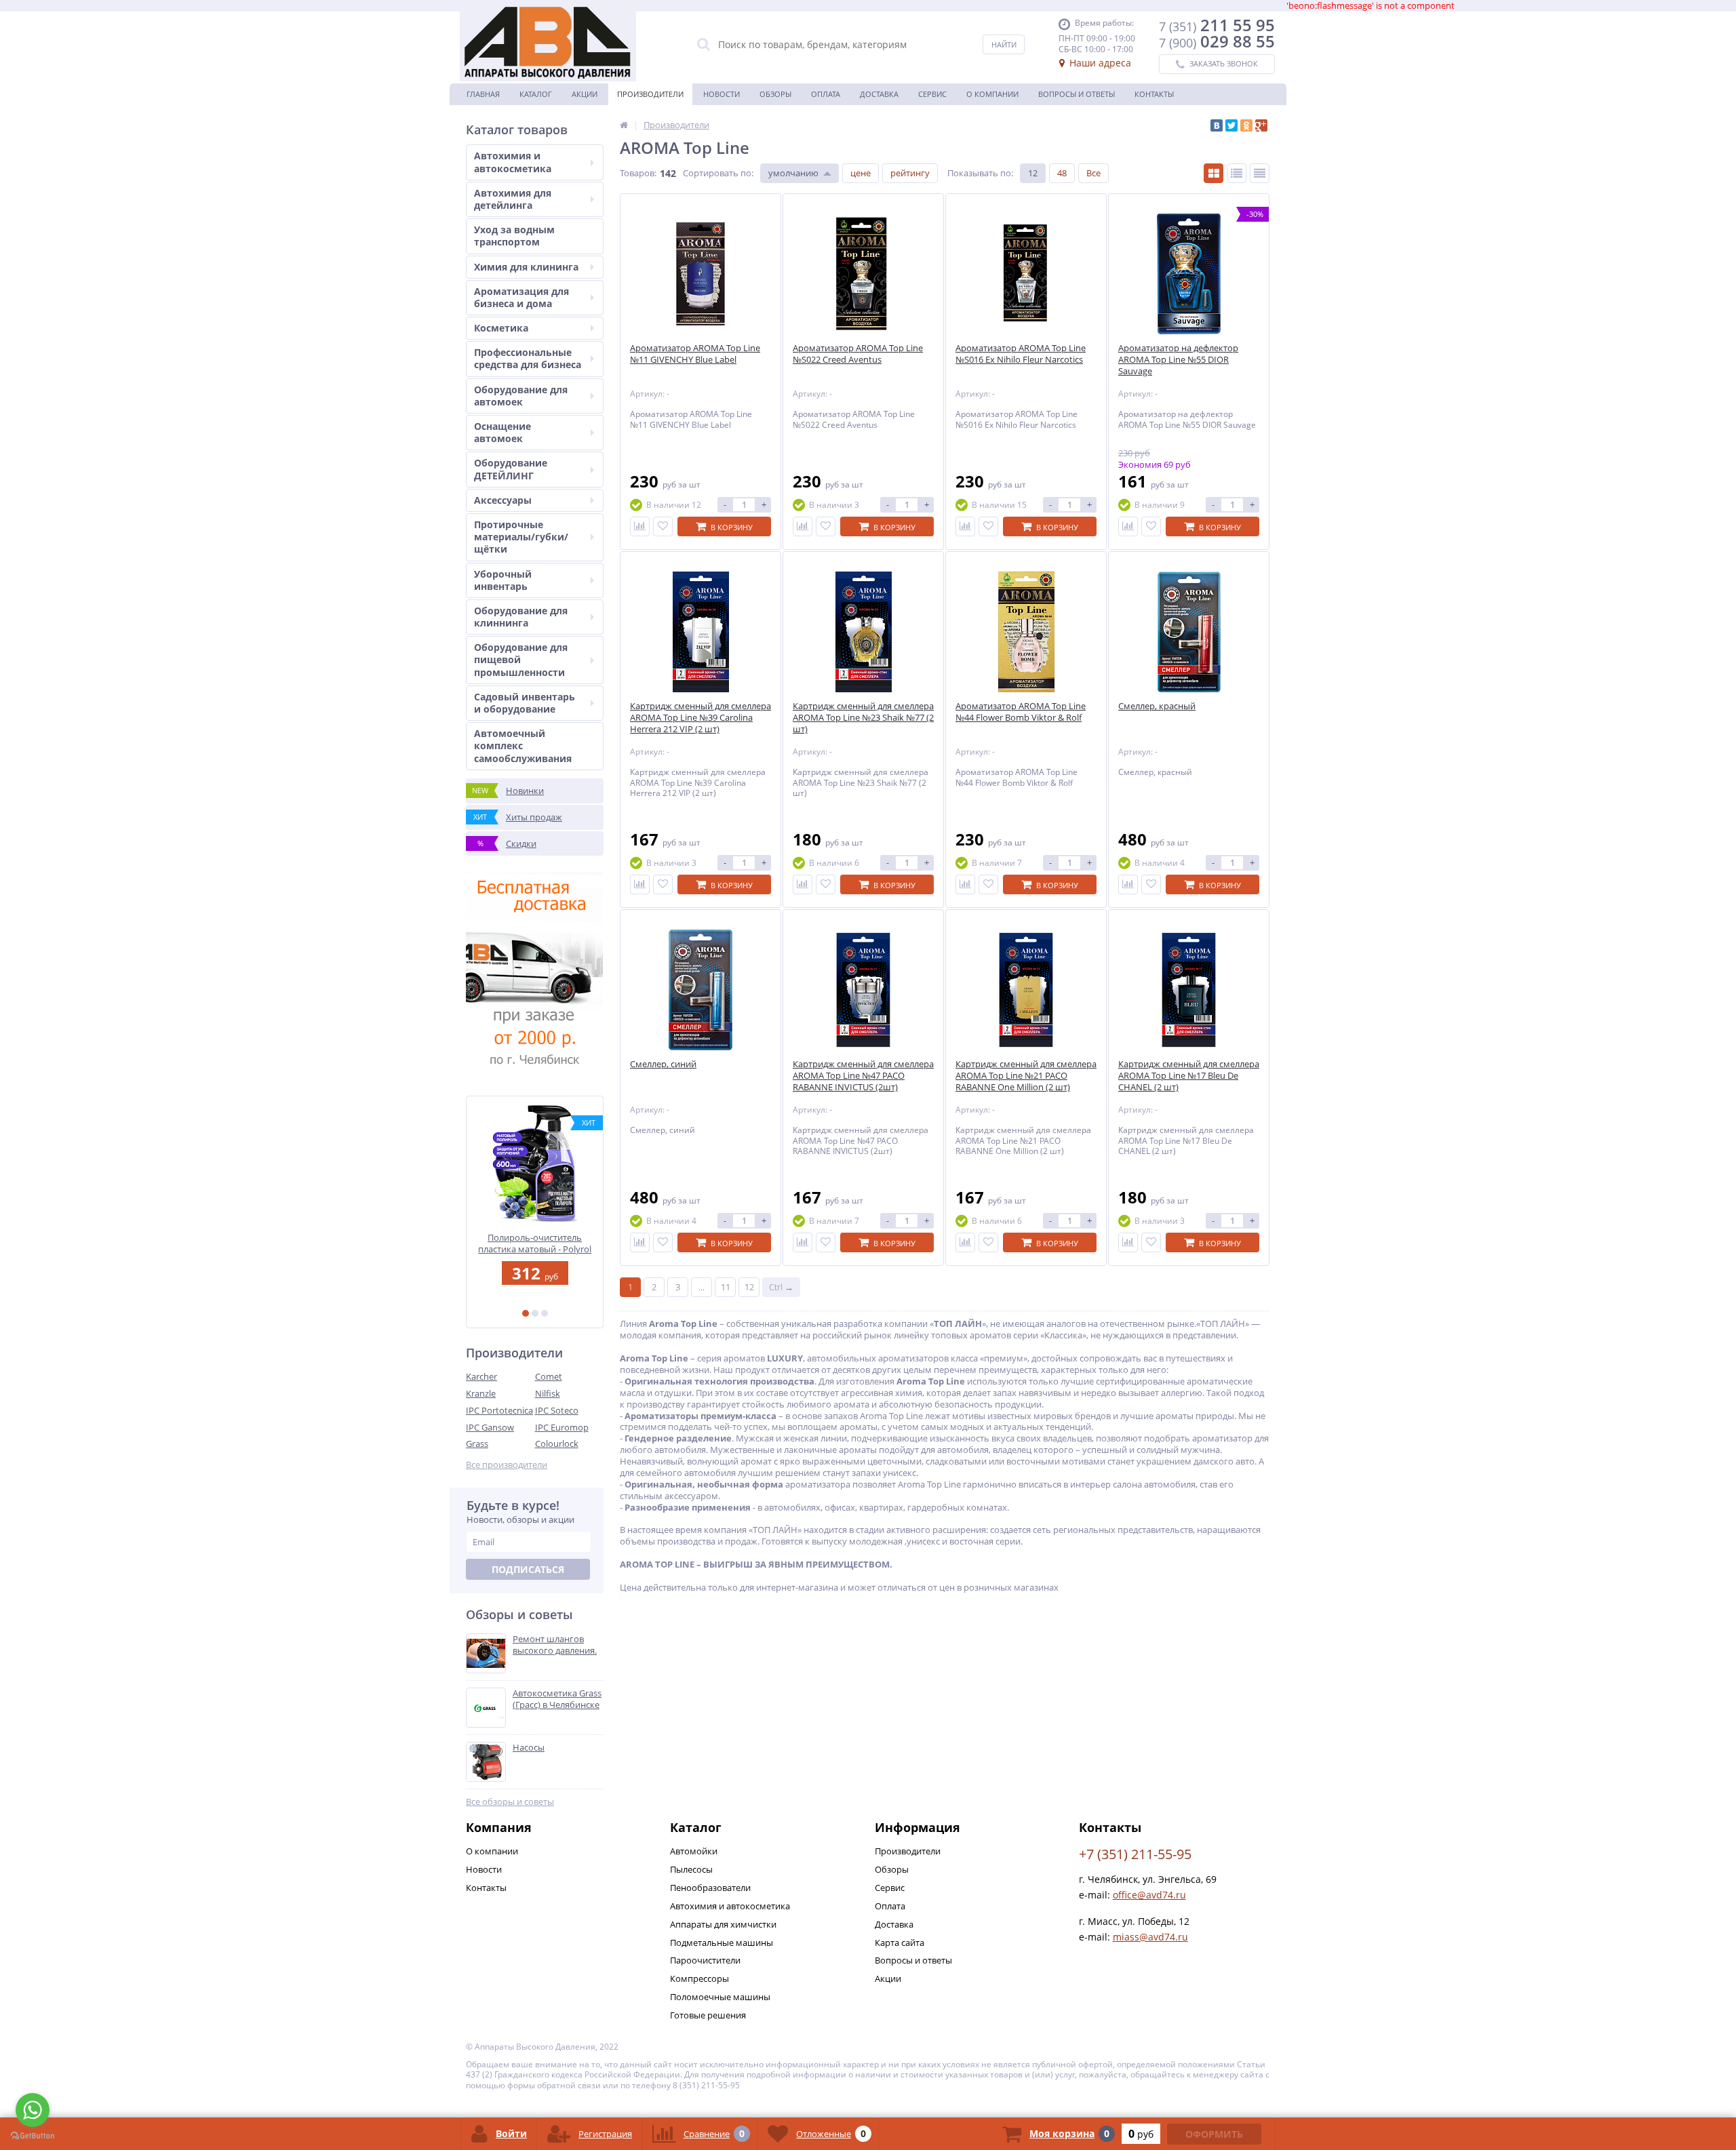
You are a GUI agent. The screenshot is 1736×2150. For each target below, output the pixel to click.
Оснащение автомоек (502, 432)
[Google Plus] (1261, 125)
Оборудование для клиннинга (521, 617)
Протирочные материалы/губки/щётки (521, 537)
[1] (526, 1313)
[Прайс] (1260, 173)
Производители (650, 94)
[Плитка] (1214, 173)
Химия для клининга (526, 267)
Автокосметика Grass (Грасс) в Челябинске (557, 1699)
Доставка (879, 94)
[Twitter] (1231, 125)
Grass (477, 1444)
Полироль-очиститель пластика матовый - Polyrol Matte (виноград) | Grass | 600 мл (535, 1243)
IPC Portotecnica (499, 1410)
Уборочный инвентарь (503, 580)
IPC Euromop (562, 1427)
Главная (483, 94)
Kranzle (481, 1393)
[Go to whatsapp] (33, 2110)
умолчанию (793, 173)
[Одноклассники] (1246, 125)
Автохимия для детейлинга (513, 199)
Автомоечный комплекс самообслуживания (523, 745)
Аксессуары (503, 500)
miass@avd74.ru (1150, 1937)
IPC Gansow (490, 1427)
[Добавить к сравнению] (640, 526)
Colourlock (557, 1444)
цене (861, 173)
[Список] (1237, 173)
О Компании (992, 94)
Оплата (826, 94)
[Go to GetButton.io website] (33, 2136)
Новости (722, 94)
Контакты (1154, 94)
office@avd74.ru (1149, 1895)
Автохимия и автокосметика (513, 162)
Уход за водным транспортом (514, 236)
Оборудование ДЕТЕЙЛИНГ (511, 469)
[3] (545, 1313)
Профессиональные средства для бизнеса (528, 358)
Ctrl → (781, 1287)
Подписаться (528, 1569)
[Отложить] (663, 526)
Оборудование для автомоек (521, 396)
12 (1033, 173)
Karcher (481, 1376)
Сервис (932, 94)
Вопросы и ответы (1077, 94)
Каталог (536, 94)
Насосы (529, 1748)
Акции (585, 94)
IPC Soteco (557, 1410)
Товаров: (638, 173)
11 (726, 1287)
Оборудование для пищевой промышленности (521, 659)
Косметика (501, 328)
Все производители (507, 1465)
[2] (535, 1313)
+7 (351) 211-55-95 (1135, 1854)
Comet (549, 1376)
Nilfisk (548, 1393)
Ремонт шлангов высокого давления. (555, 1645)
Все (1093, 173)
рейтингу (910, 173)
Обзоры (775, 94)
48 (1062, 173)
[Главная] (624, 125)
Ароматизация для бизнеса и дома (521, 297)
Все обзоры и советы (510, 1802)
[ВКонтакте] (1217, 125)
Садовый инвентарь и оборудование (525, 703)
